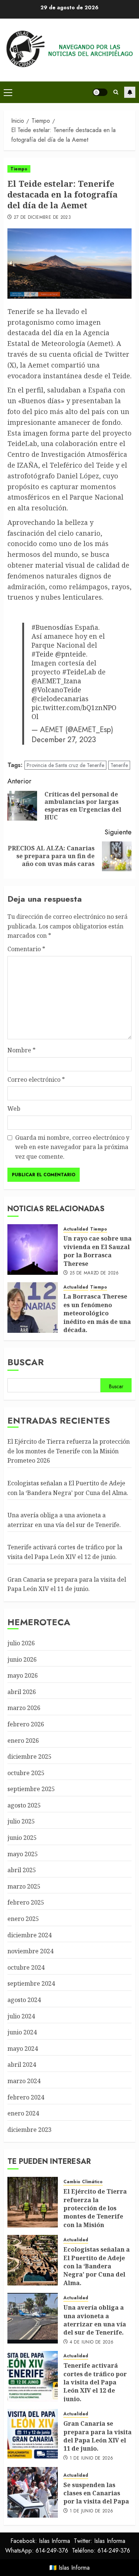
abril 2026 (22, 1692)
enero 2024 (23, 2113)
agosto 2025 (24, 1805)
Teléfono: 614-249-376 (101, 2551)
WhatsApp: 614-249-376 (37, 2551)
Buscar (26, 1362)
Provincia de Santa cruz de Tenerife (65, 765)
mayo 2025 (23, 1854)
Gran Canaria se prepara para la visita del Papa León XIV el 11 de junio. (97, 2436)
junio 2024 (22, 2032)
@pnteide (71, 654)
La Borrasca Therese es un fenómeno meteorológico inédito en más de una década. (97, 1313)
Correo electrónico (36, 1080)
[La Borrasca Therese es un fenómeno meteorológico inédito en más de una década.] (33, 1308)
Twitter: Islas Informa (100, 2541)
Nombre (21, 1050)
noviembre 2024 (30, 1951)
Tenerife (119, 765)
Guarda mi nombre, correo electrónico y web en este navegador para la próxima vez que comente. (72, 1147)
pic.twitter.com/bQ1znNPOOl (74, 712)
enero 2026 (23, 1741)
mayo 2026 (23, 1675)
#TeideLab (79, 672)
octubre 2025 (26, 1773)
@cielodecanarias (60, 699)
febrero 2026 (26, 1724)
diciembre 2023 (29, 2130)
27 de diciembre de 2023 (42, 218)
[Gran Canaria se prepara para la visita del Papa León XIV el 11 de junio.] (33, 2434)
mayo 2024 (23, 2049)
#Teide (42, 654)
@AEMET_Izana (56, 681)
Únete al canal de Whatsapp (130, 92)
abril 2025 (22, 1870)
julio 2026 (21, 1643)
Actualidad (76, 1229)
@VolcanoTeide (56, 690)
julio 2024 (21, 2016)
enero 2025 (23, 1919)
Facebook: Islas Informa (40, 2541)
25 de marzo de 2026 (94, 1273)
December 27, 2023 (64, 740)
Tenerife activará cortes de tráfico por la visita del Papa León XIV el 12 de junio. (95, 2382)
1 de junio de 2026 (91, 2458)
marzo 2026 (24, 1708)
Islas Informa (74, 2568)
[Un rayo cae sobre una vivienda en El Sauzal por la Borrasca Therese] (33, 1249)
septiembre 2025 (31, 1789)
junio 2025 (22, 1838)
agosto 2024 (24, 2000)
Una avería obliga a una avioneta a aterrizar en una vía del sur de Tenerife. (95, 2320)
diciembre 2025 (29, 1757)
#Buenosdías (52, 627)
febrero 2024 (26, 2097)
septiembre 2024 (31, 1983)
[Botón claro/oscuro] (100, 92)
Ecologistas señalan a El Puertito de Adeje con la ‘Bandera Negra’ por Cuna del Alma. (97, 2266)
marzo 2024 (24, 2081)
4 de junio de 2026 (92, 2342)
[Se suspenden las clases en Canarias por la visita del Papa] (33, 2492)
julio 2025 (21, 1821)
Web (14, 1109)
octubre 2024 (26, 1967)
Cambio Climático (83, 2182)
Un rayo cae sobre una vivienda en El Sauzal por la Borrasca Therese (97, 1251)
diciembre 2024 (29, 1935)
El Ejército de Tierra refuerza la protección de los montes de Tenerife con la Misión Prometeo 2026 (69, 1451)
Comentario (26, 949)
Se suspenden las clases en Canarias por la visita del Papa (96, 2493)
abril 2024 (22, 2065)
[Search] (116, 92)
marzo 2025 (24, 1886)
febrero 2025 (26, 1902)
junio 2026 (22, 1659)
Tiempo (19, 169)
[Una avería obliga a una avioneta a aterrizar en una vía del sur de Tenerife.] (33, 2318)
